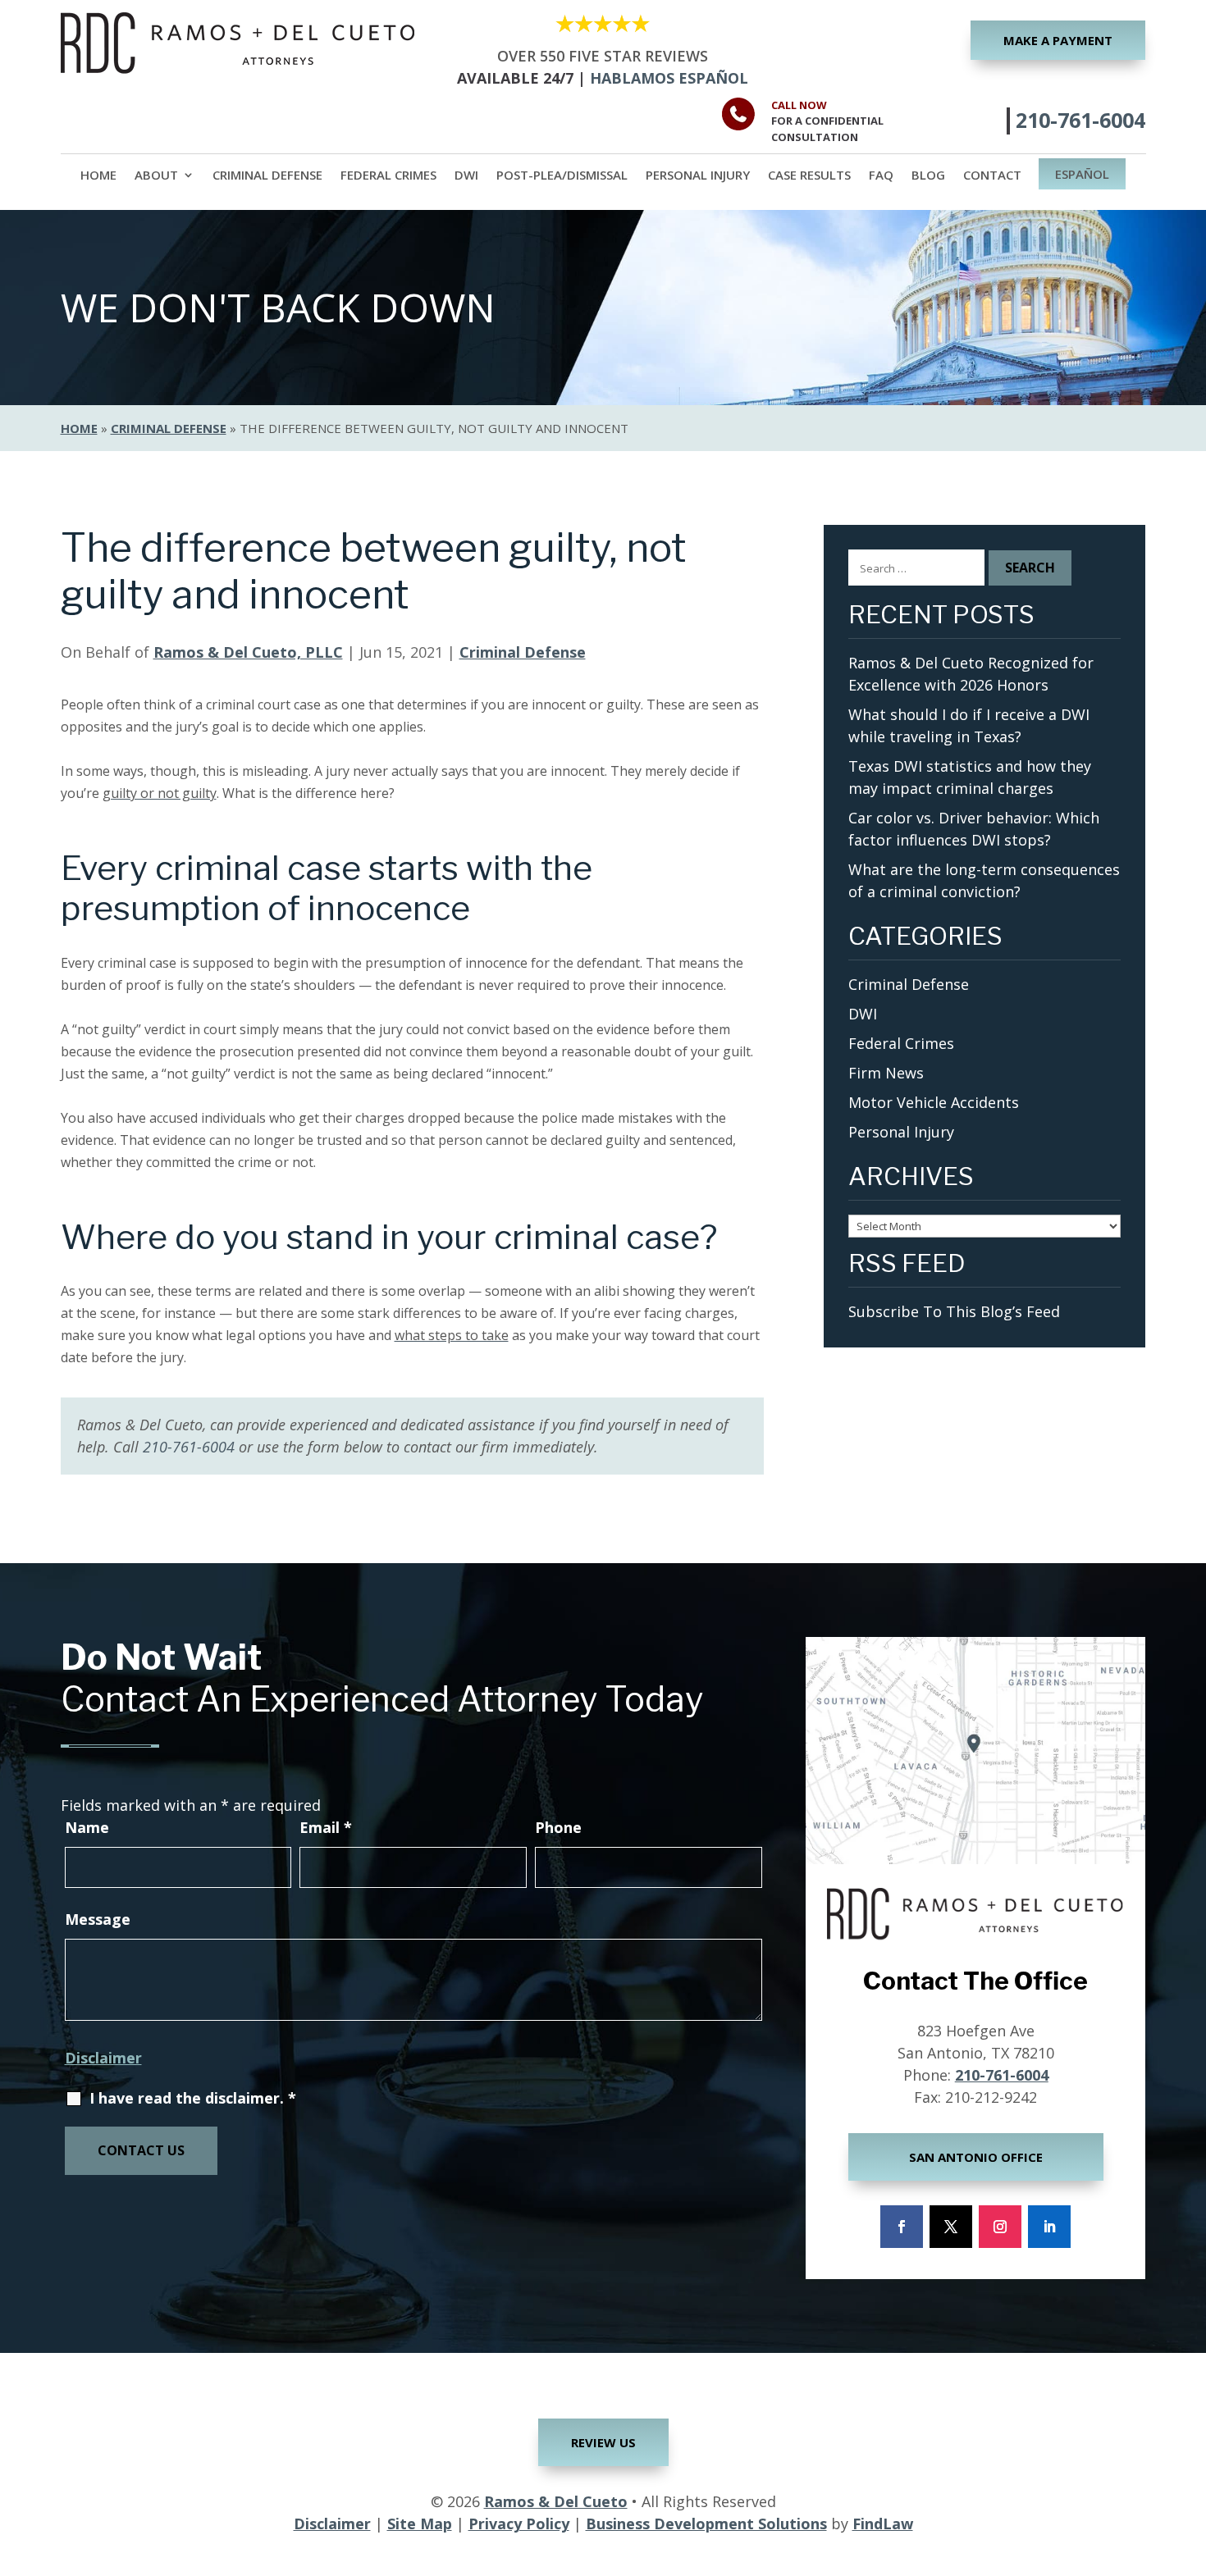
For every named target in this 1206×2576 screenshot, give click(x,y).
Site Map (420, 2524)
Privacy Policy (519, 2524)
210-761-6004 (1080, 120)
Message (98, 1919)
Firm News (886, 1073)
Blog (928, 176)
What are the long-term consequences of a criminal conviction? (984, 880)
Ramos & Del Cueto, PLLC (248, 652)
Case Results (809, 176)
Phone (558, 1827)
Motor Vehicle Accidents (934, 1102)
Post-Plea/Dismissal (562, 176)
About (156, 176)
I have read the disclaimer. (193, 2098)
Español (1082, 175)
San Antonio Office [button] (976, 2157)
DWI (466, 176)
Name (87, 1827)
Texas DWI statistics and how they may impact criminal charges (970, 777)
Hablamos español (669, 78)
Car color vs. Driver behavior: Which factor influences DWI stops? (974, 829)
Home (98, 176)
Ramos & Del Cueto (556, 2501)
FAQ (881, 176)
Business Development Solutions (706, 2524)
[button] (1190, 2457)
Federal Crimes (388, 176)
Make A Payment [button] (1058, 40)
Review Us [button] (603, 2442)
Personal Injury (698, 176)
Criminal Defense (267, 176)
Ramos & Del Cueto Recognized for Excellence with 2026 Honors (971, 674)
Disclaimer (103, 2058)
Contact (992, 176)
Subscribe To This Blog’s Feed (954, 1311)
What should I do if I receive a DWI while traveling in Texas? (969, 725)
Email (326, 1827)
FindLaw (883, 2524)
